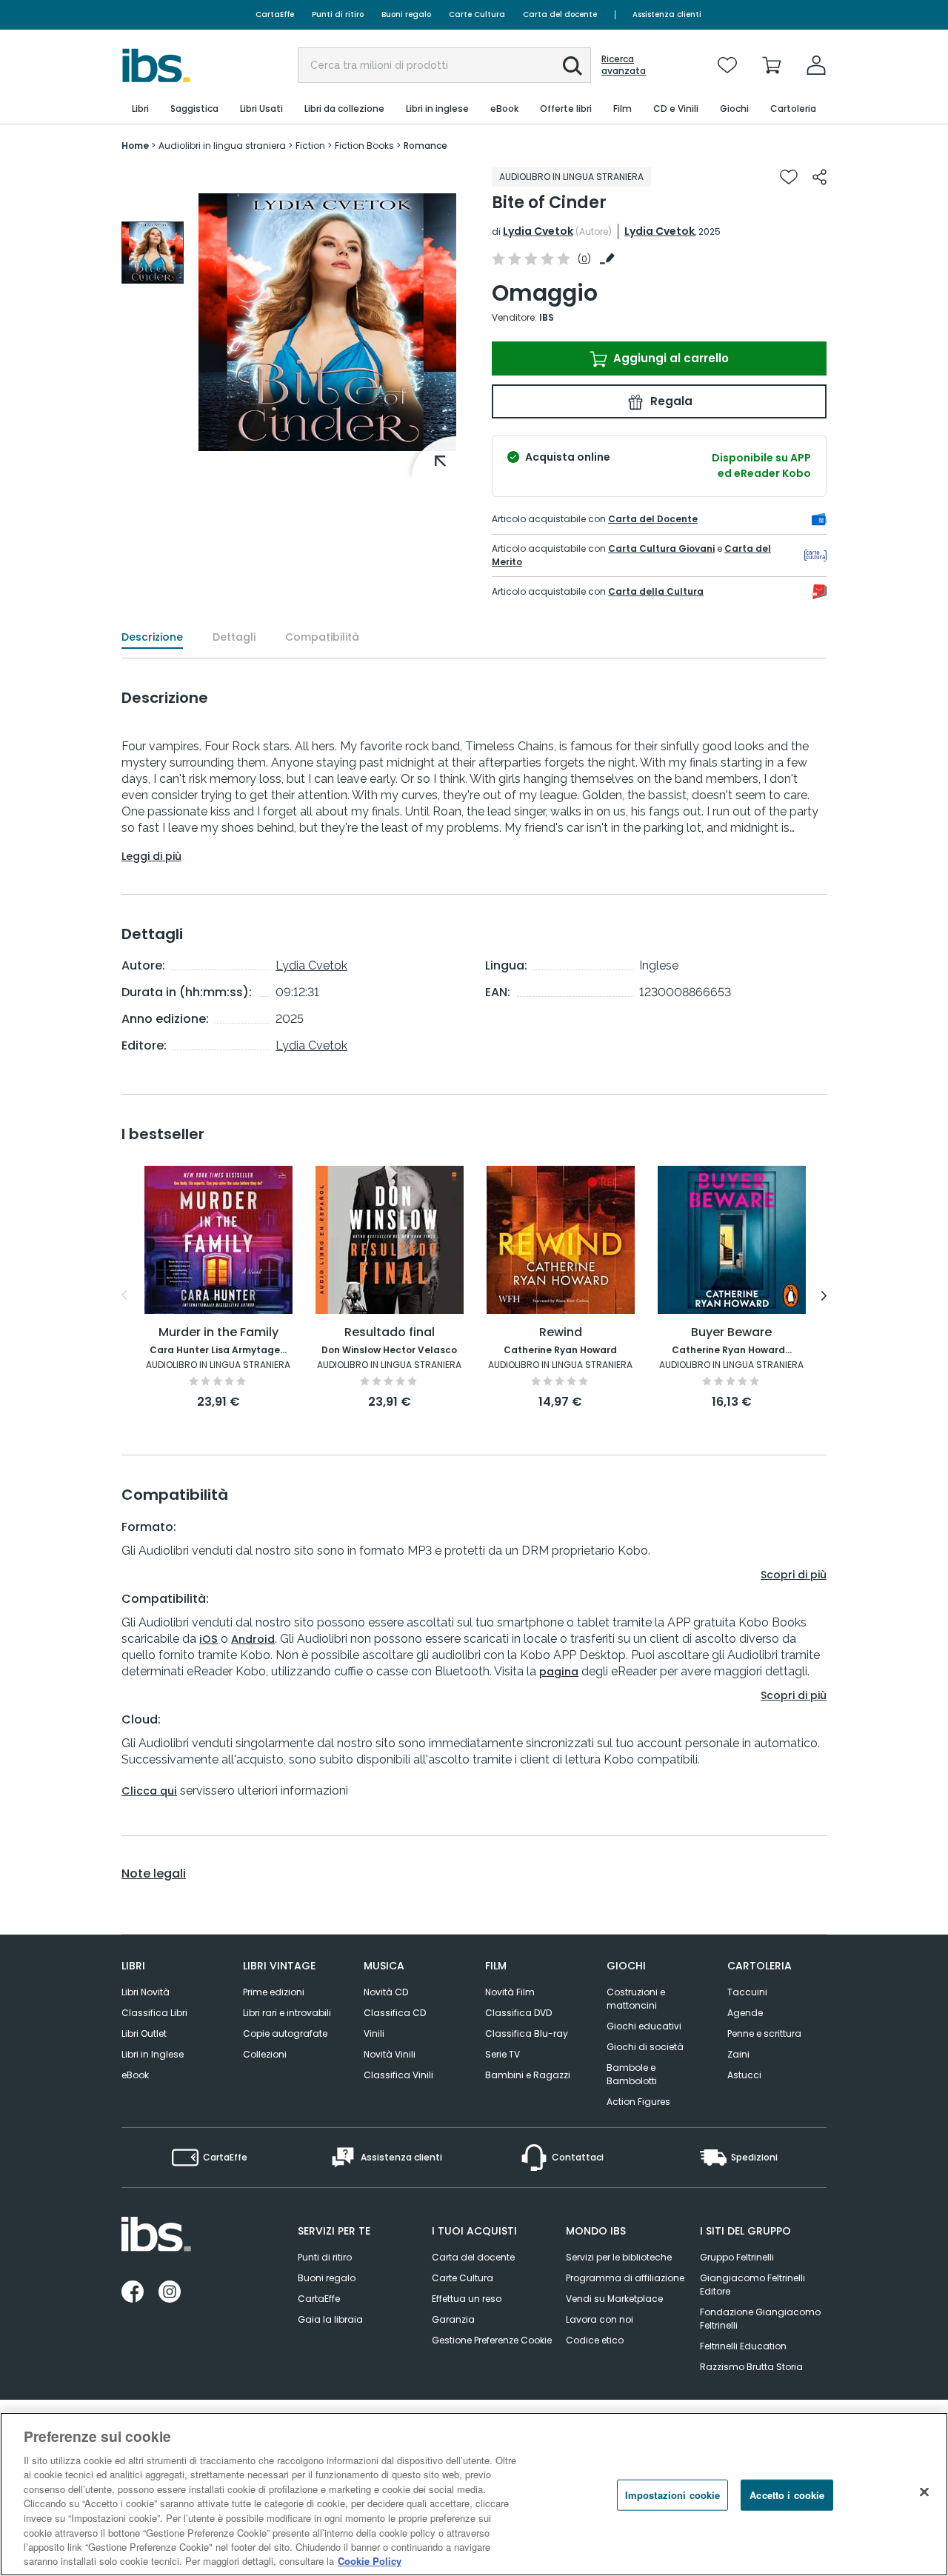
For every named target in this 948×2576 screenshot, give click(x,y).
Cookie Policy (370, 2561)
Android (253, 1639)
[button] (573, 66)
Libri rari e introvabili (287, 2013)
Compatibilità (322, 637)
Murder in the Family (218, 1333)
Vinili (374, 2033)
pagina (559, 1672)
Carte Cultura (477, 14)
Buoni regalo (406, 14)
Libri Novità (146, 1992)
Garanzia (453, 2319)
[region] (474, 2494)
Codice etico (595, 2340)
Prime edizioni (274, 1992)
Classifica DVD (518, 2013)
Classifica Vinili (398, 2075)
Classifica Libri (154, 2013)
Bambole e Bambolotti (632, 2074)
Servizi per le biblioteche (619, 2257)
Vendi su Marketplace (614, 2299)
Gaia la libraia (330, 2319)
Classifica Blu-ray (527, 2033)
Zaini (738, 2054)
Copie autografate (285, 2033)
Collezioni (265, 2054)
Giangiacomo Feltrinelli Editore (752, 2285)
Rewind (561, 1333)
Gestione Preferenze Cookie (492, 2340)
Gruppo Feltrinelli (737, 2257)
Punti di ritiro (338, 14)
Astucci (744, 2075)
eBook (135, 2075)
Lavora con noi (600, 2319)
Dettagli (234, 637)
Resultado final (390, 1333)
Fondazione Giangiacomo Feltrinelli (760, 2319)
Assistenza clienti (667, 14)
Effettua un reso (467, 2299)
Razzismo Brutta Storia (751, 2367)
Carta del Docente (653, 519)
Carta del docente (560, 14)
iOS (208, 1639)
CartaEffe (275, 14)
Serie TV (503, 2054)
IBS (547, 317)
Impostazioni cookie (672, 2495)
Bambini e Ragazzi (528, 2075)
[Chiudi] (924, 2492)
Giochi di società (645, 2047)
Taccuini (747, 1992)
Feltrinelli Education (743, 2346)
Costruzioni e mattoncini (636, 1999)
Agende (745, 2013)
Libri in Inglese (153, 2054)
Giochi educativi (644, 2026)
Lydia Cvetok (538, 231)
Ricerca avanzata (624, 65)
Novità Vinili (390, 2054)
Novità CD (386, 1992)
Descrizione (152, 637)
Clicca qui (149, 1791)
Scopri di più (794, 1575)
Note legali (154, 1874)
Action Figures (638, 2102)
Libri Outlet (144, 2033)
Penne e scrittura (764, 2033)
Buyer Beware (731, 1333)
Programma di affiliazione (625, 2278)
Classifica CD (395, 2013)
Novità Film (510, 1992)
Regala (670, 401)
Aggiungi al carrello (670, 358)
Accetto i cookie (787, 2495)
